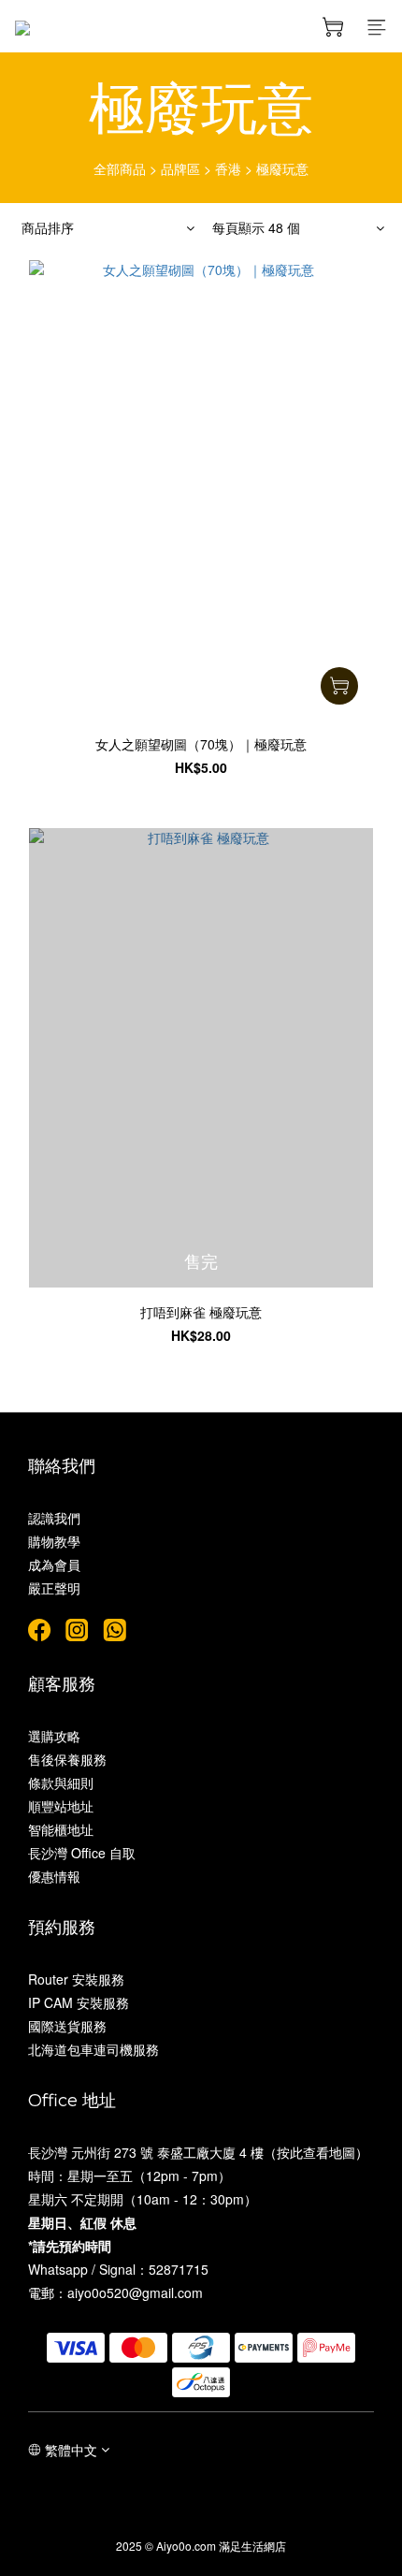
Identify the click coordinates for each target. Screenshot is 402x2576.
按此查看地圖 (316, 2152)
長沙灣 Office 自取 (82, 1853)
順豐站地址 (61, 1806)
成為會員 (54, 1565)
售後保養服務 (67, 1759)
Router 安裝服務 (76, 1979)
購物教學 (54, 1541)
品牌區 (180, 168)
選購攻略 (54, 1736)
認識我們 (54, 1518)
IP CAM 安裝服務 (79, 2002)
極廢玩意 (282, 168)
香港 (228, 168)
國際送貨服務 (67, 2026)
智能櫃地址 (61, 1829)
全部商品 (120, 168)
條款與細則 (61, 1783)
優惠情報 (54, 1876)
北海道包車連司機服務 (93, 2049)
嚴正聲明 (54, 1588)
